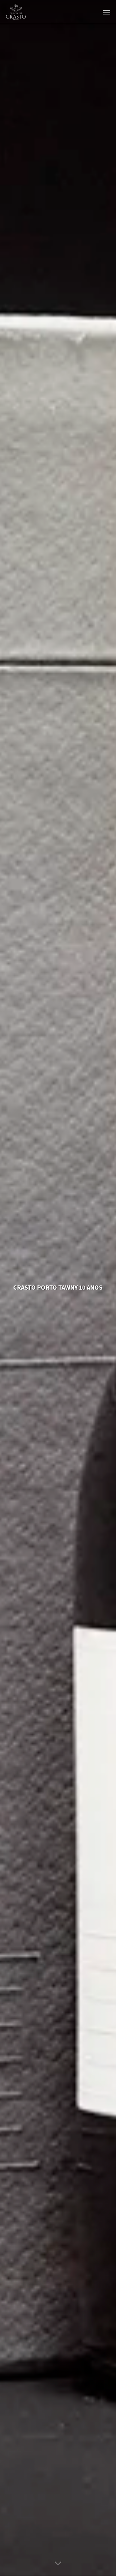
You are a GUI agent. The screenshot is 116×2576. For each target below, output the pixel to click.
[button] (107, 12)
